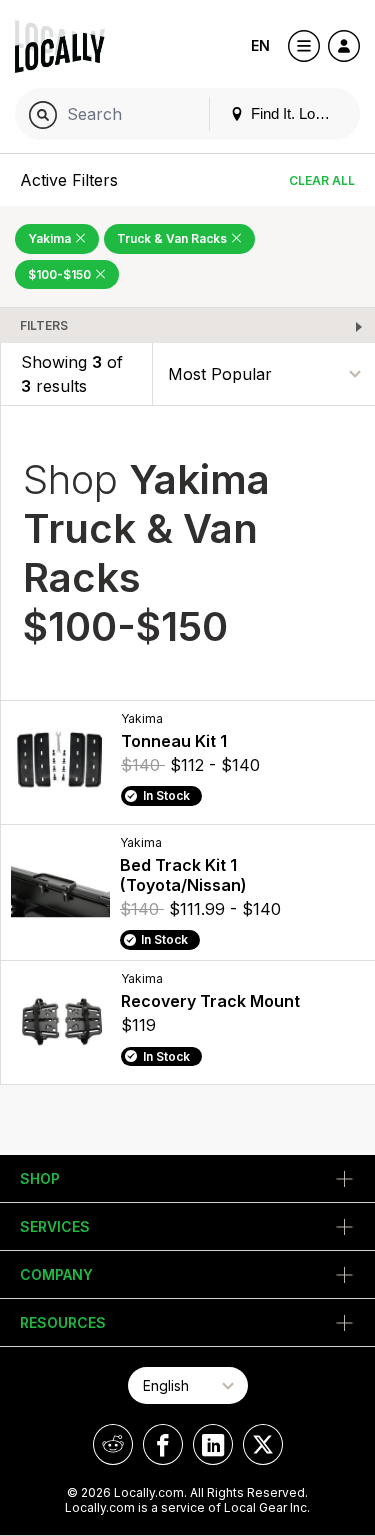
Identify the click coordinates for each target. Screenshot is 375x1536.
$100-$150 (61, 274)
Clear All (322, 180)
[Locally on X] (263, 1444)
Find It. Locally (296, 113)
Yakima (51, 238)
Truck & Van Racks (173, 238)
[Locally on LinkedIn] (213, 1444)
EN (260, 45)
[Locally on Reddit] (113, 1444)
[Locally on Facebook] (163, 1444)
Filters (44, 325)
